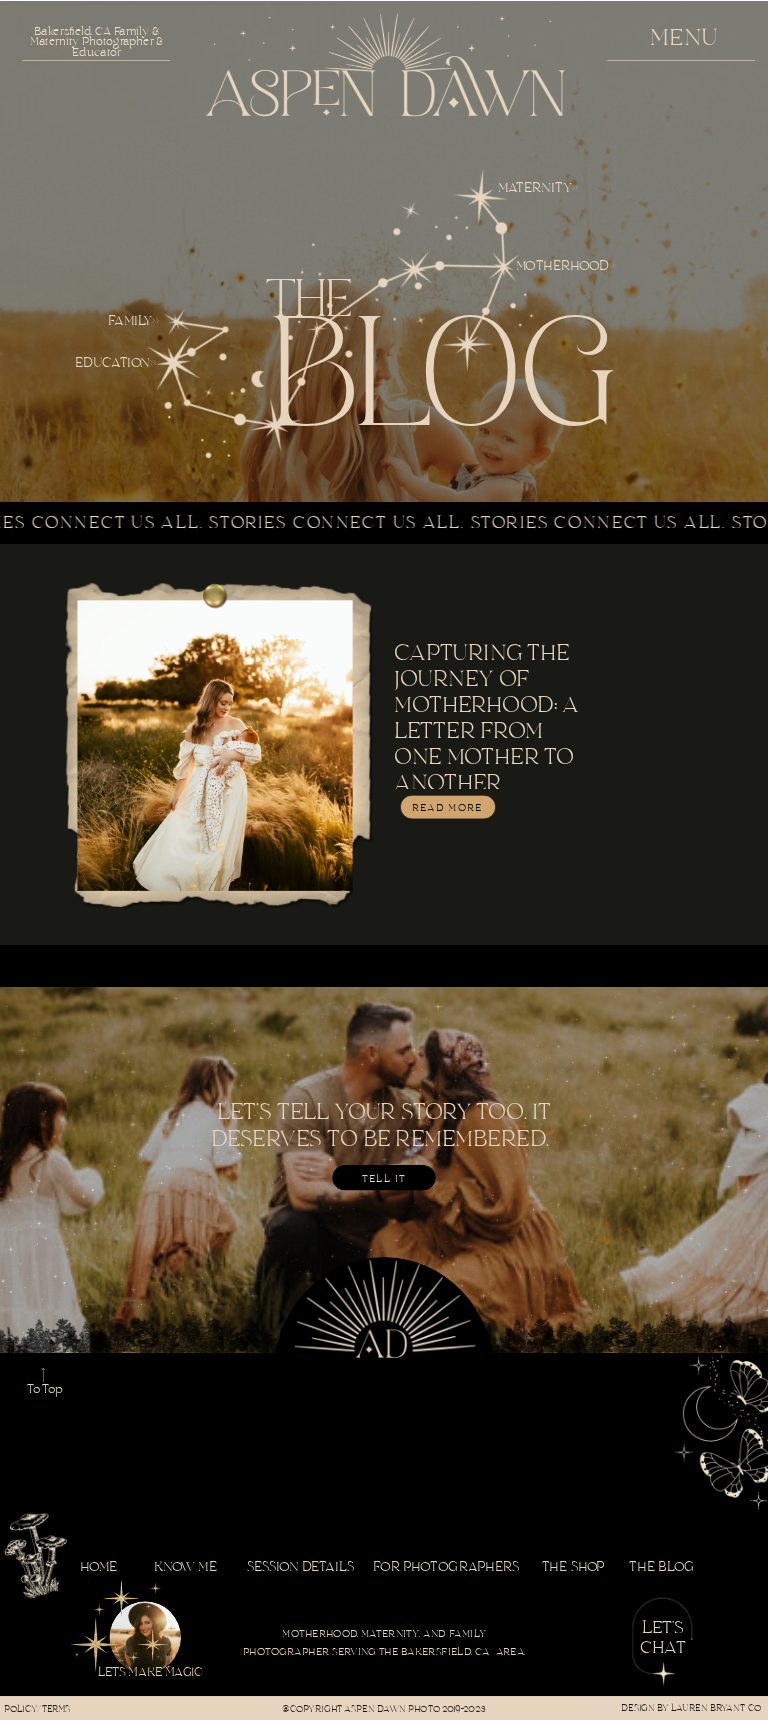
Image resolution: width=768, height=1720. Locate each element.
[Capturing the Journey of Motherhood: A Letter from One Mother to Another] (214, 745)
